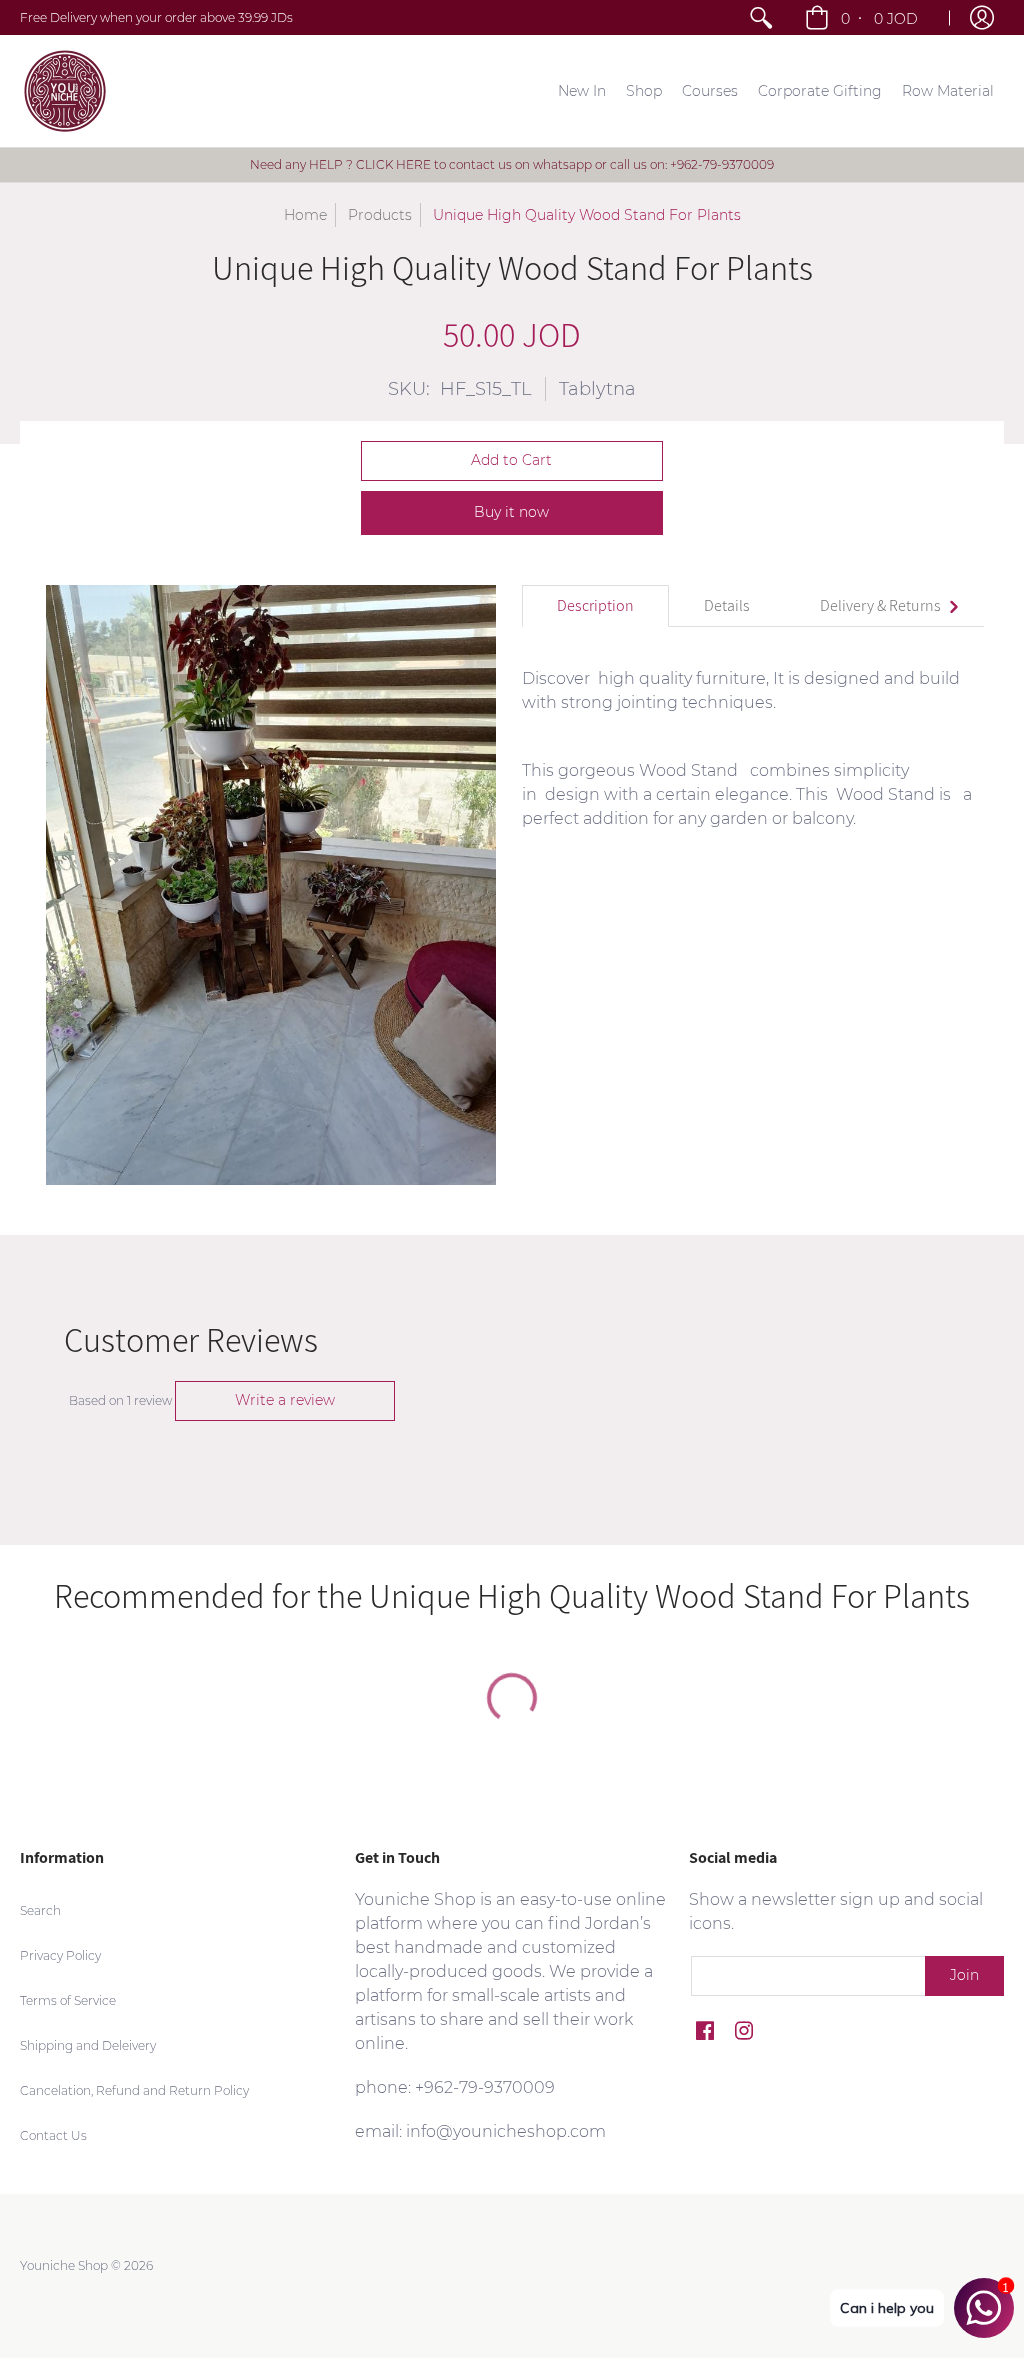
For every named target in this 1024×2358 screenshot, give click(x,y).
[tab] (595, 606)
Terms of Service (68, 2000)
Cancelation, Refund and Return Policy (134, 2090)
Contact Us (53, 2135)
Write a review (285, 1400)
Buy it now (511, 512)
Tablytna (597, 389)
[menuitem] (761, 17)
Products (380, 215)
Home (305, 215)
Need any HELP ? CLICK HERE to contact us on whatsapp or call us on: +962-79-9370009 (512, 164)
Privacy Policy (60, 1955)
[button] (863, 17)
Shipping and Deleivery (88, 2045)
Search (40, 1910)
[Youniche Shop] (65, 91)
